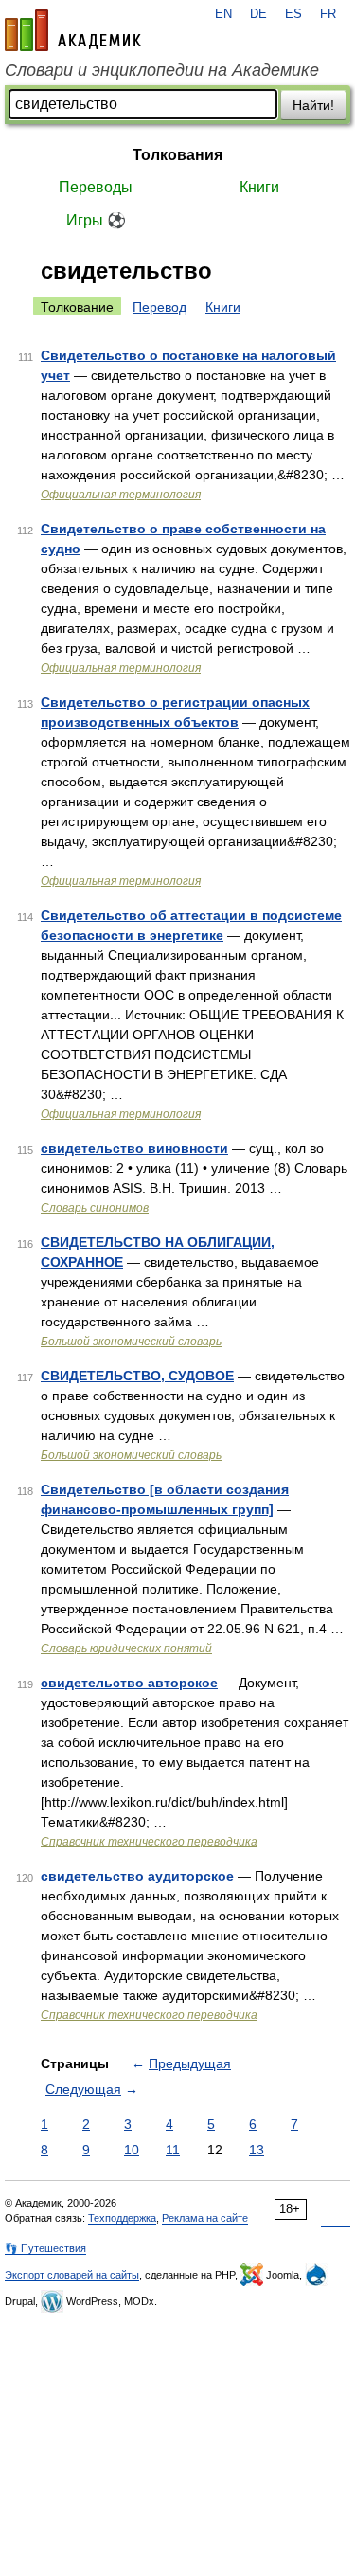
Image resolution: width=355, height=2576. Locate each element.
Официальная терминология (121, 495)
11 (173, 2150)
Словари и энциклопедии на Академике (162, 70)
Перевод (160, 307)
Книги (259, 187)
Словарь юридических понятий (126, 1648)
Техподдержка (122, 2218)
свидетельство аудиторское (137, 1876)
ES (293, 14)
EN (223, 14)
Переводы (96, 187)
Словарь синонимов (95, 1208)
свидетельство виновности (134, 1148)
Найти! (313, 105)
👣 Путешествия (45, 2248)
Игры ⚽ (96, 220)
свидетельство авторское (129, 1683)
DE (258, 14)
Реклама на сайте (205, 2218)
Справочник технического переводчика (149, 1842)
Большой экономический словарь (131, 1342)
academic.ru (73, 30)
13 (257, 2150)
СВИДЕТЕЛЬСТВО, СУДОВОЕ (137, 1376)
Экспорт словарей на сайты (72, 2275)
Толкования (177, 155)
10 (132, 2150)
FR (328, 14)
